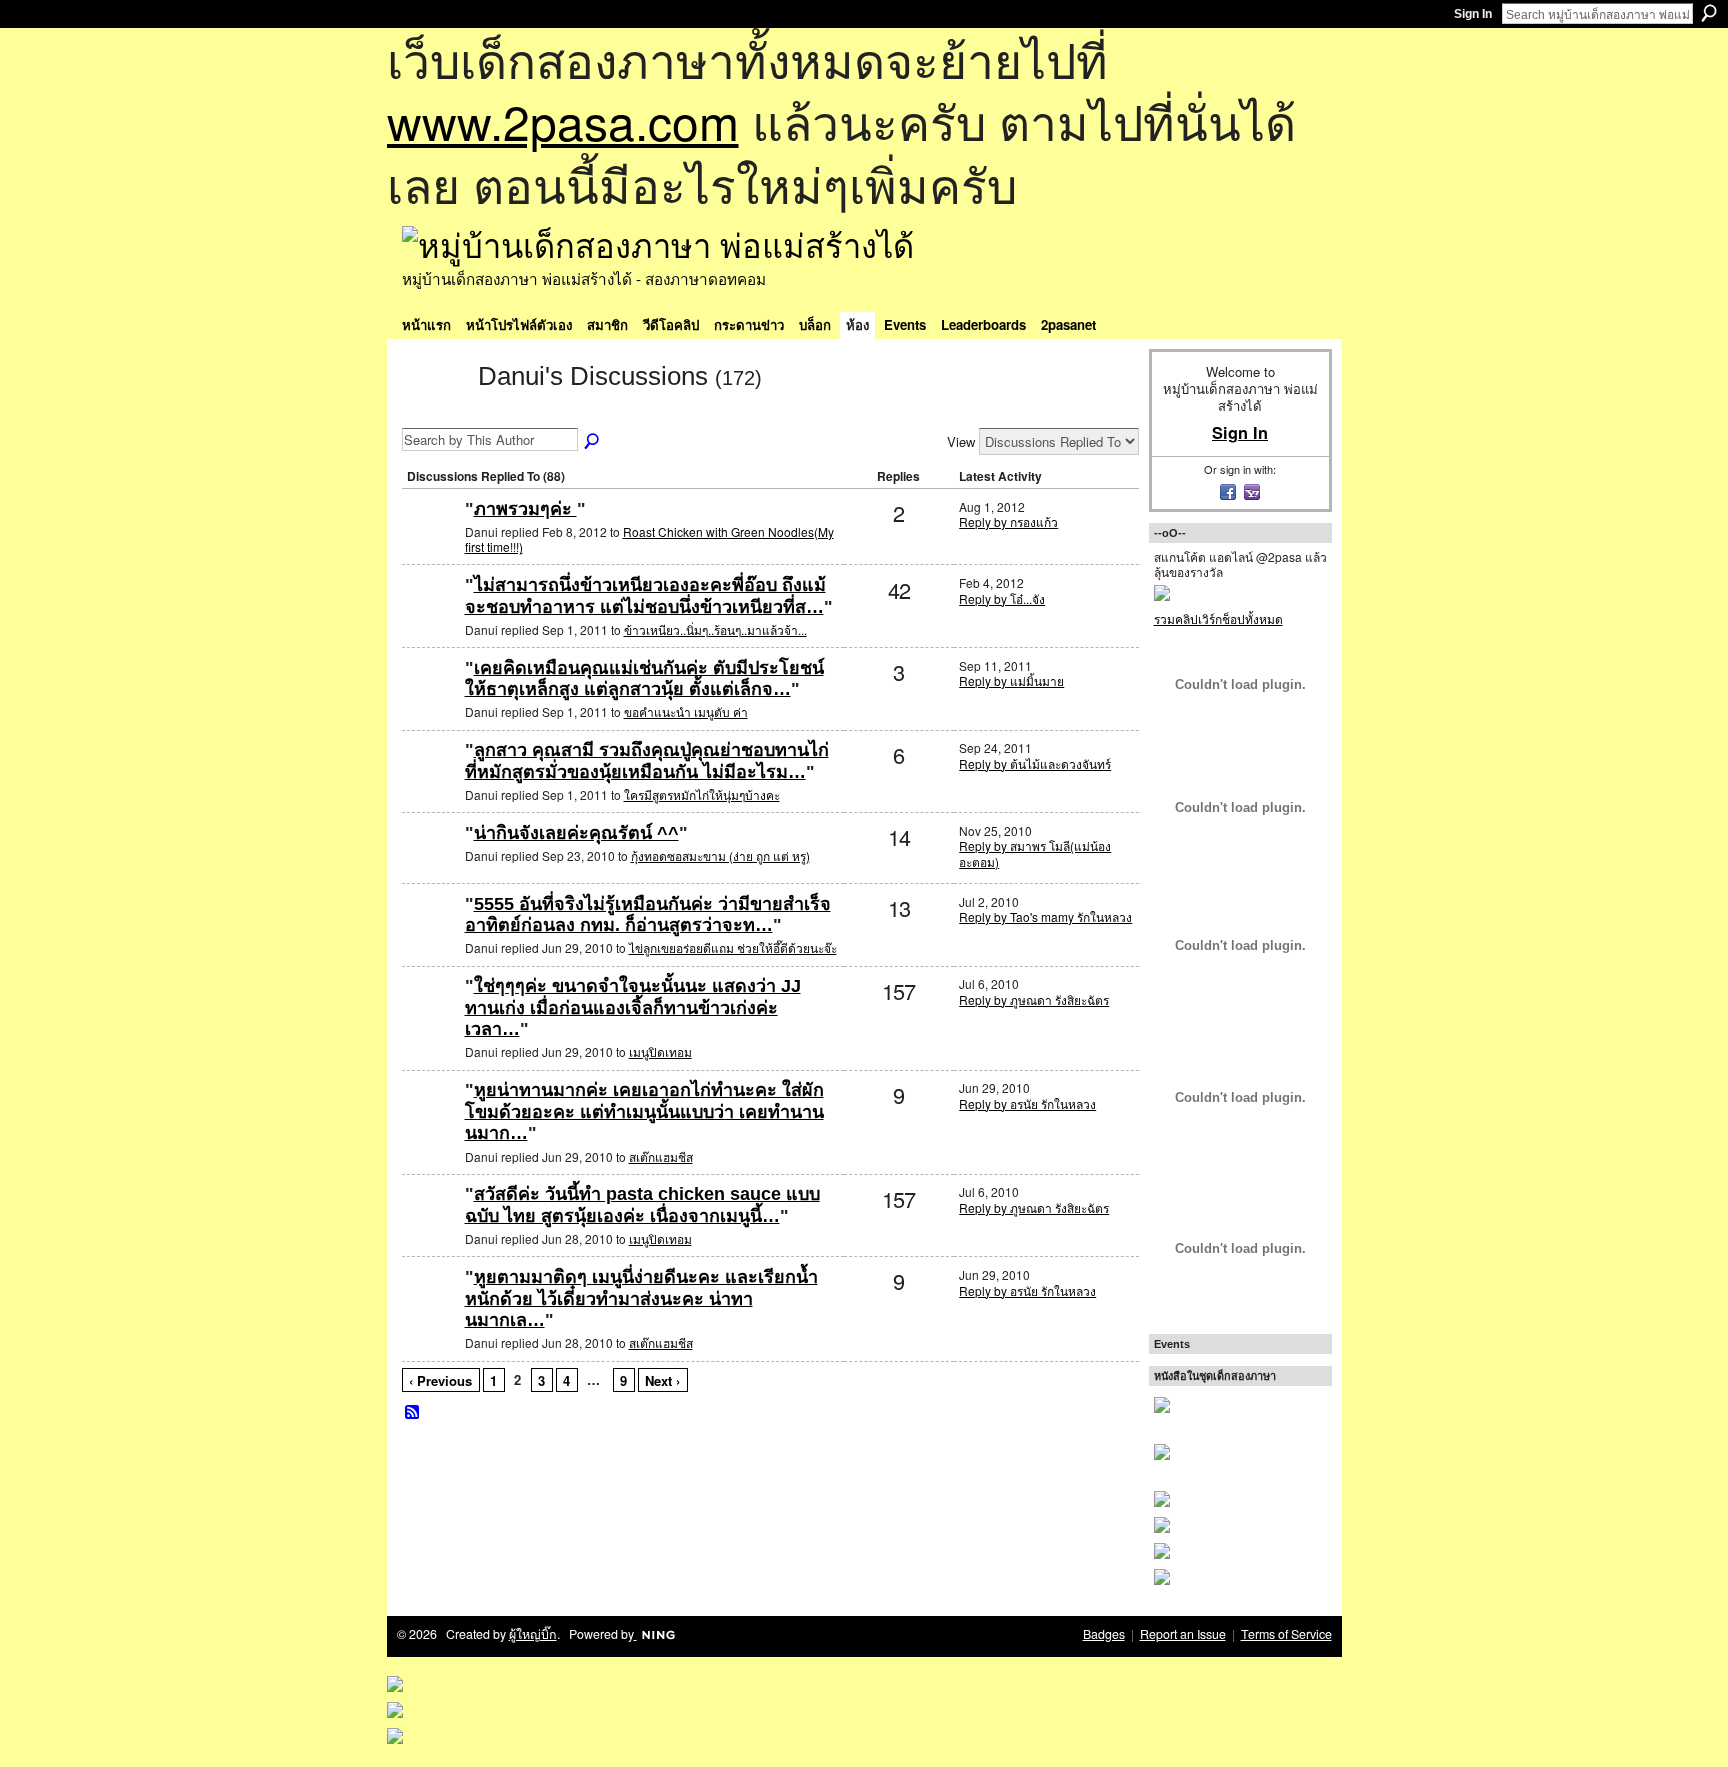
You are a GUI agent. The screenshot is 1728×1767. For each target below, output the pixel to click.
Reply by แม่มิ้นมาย (1011, 680)
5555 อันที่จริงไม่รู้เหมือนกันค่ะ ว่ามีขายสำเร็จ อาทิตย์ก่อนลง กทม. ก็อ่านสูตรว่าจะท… (648, 915)
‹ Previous (440, 1380)
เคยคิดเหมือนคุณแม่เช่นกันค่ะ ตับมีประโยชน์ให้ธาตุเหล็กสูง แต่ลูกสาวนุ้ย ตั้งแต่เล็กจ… (644, 679)
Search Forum (593, 442)
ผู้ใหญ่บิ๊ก (533, 1634)
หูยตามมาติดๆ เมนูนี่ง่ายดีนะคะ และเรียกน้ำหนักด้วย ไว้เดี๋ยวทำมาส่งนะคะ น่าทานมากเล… (641, 1298)
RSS (413, 1413)
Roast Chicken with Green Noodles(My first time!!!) (649, 539)
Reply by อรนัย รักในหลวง (1027, 1103)
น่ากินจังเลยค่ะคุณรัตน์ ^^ (576, 833)
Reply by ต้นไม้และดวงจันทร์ (1035, 763)
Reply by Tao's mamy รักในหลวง (1045, 916)
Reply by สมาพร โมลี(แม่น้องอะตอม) (1035, 853)
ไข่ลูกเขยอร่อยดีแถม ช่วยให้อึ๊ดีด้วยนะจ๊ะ (733, 947)
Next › (662, 1380)
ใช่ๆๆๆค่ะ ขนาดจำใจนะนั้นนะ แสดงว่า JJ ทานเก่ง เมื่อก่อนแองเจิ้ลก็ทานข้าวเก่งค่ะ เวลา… (633, 1007)
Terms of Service (1286, 1634)
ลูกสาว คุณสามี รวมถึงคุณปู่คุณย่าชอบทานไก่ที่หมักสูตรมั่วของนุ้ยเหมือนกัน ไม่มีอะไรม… (647, 761)
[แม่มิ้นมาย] (431, 700)
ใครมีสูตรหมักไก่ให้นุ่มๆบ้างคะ (702, 794)
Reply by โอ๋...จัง (1002, 598)
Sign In (1473, 14)
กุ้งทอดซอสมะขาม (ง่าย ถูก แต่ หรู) (720, 855)
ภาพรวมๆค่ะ (525, 509)
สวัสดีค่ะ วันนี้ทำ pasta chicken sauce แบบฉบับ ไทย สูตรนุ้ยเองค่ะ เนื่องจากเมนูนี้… (642, 1205)
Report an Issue (1183, 1634)
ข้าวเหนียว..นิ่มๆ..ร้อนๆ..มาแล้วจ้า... (715, 629)
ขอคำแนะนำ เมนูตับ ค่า (686, 711)
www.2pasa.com (563, 120)
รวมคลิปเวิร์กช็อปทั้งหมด (1218, 618)
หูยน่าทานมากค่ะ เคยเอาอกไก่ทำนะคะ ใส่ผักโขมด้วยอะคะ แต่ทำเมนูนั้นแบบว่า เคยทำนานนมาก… (644, 1111)
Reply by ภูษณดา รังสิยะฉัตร (1034, 999)
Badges (1104, 1634)
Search (1709, 13)
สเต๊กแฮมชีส (661, 1156)
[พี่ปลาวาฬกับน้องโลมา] (431, 782)
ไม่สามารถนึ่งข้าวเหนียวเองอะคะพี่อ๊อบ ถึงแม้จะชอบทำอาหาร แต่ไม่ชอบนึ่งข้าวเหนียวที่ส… (645, 596)
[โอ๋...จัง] (431, 936)
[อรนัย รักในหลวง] (431, 617)
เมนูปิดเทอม (660, 1051)
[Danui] (434, 412)
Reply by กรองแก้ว (1008, 521)
